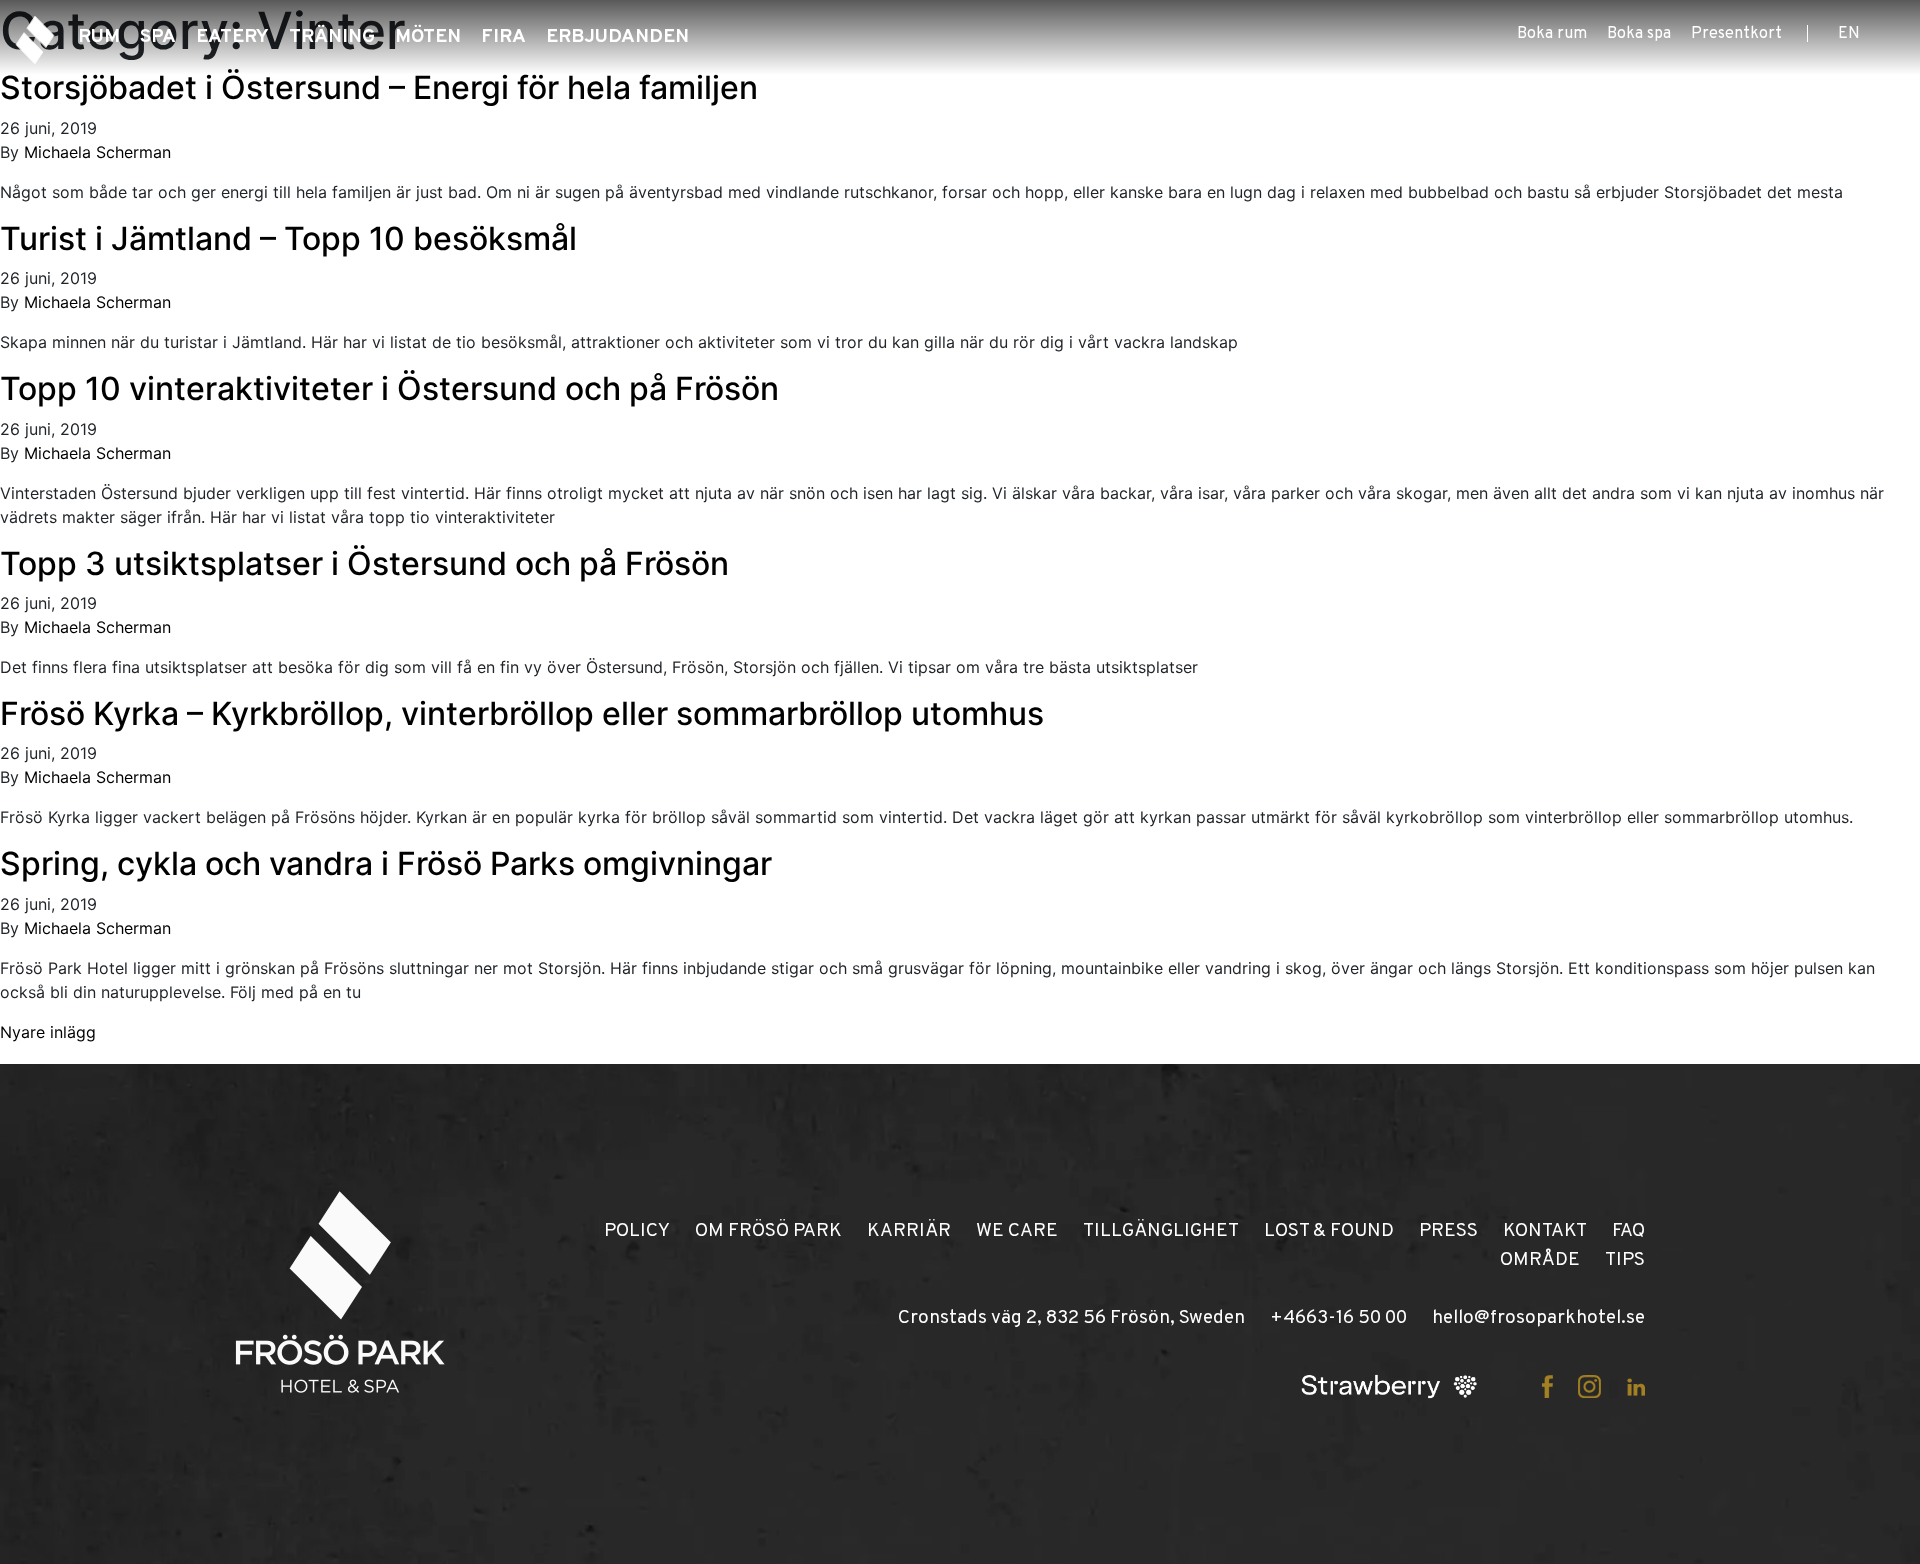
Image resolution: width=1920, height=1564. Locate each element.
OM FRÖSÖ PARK (768, 1231)
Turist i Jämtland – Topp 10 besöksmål (288, 238)
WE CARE (1017, 1231)
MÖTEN (428, 37)
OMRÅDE (1540, 1260)
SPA (158, 37)
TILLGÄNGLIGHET (1161, 1231)
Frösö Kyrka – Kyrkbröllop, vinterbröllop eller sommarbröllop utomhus (522, 713)
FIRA (503, 37)
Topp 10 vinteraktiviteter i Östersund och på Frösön (389, 388)
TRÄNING (332, 37)
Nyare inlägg (48, 1032)
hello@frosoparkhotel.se (1538, 1318)
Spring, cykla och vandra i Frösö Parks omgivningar (386, 863)
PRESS (1448, 1231)
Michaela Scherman (97, 152)
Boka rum (1552, 34)
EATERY (232, 37)
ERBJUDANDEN (617, 37)
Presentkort (1736, 34)
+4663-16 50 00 (1338, 1318)
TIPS (1625, 1260)
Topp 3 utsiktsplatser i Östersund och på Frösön (364, 563)
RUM (99, 37)
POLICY (637, 1231)
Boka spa (1639, 34)
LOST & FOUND (1329, 1231)
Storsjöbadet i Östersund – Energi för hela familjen (379, 87)
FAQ (1628, 1231)
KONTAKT (1545, 1231)
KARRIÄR (909, 1231)
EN (1849, 34)
